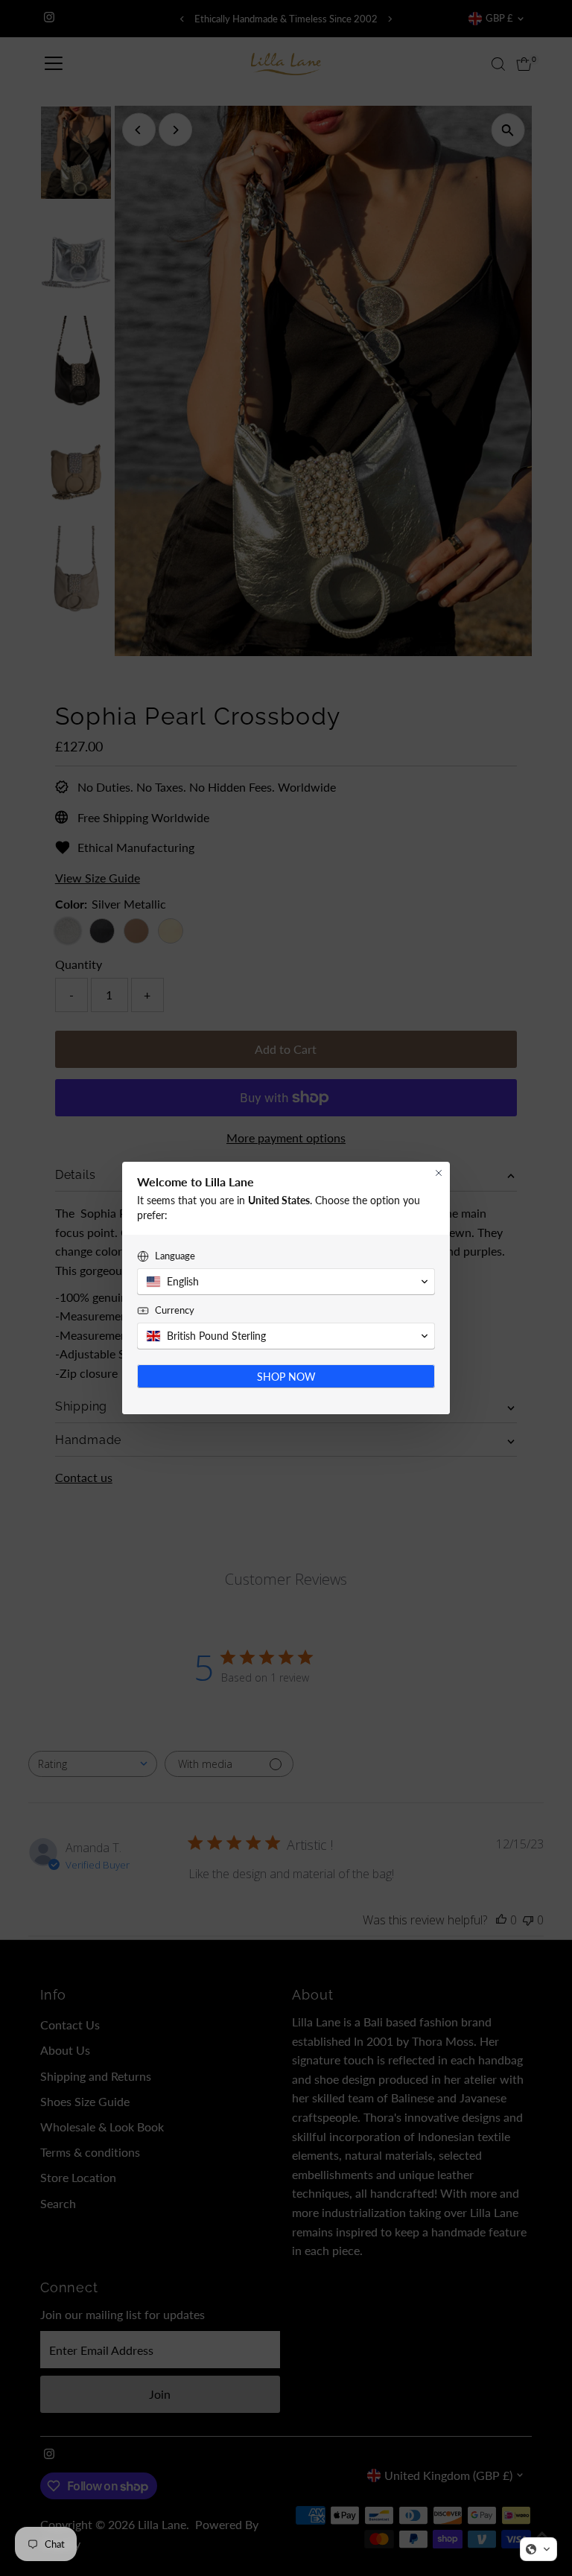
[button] (538, 2549)
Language (175, 1256)
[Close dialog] (439, 1173)
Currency (175, 1310)
